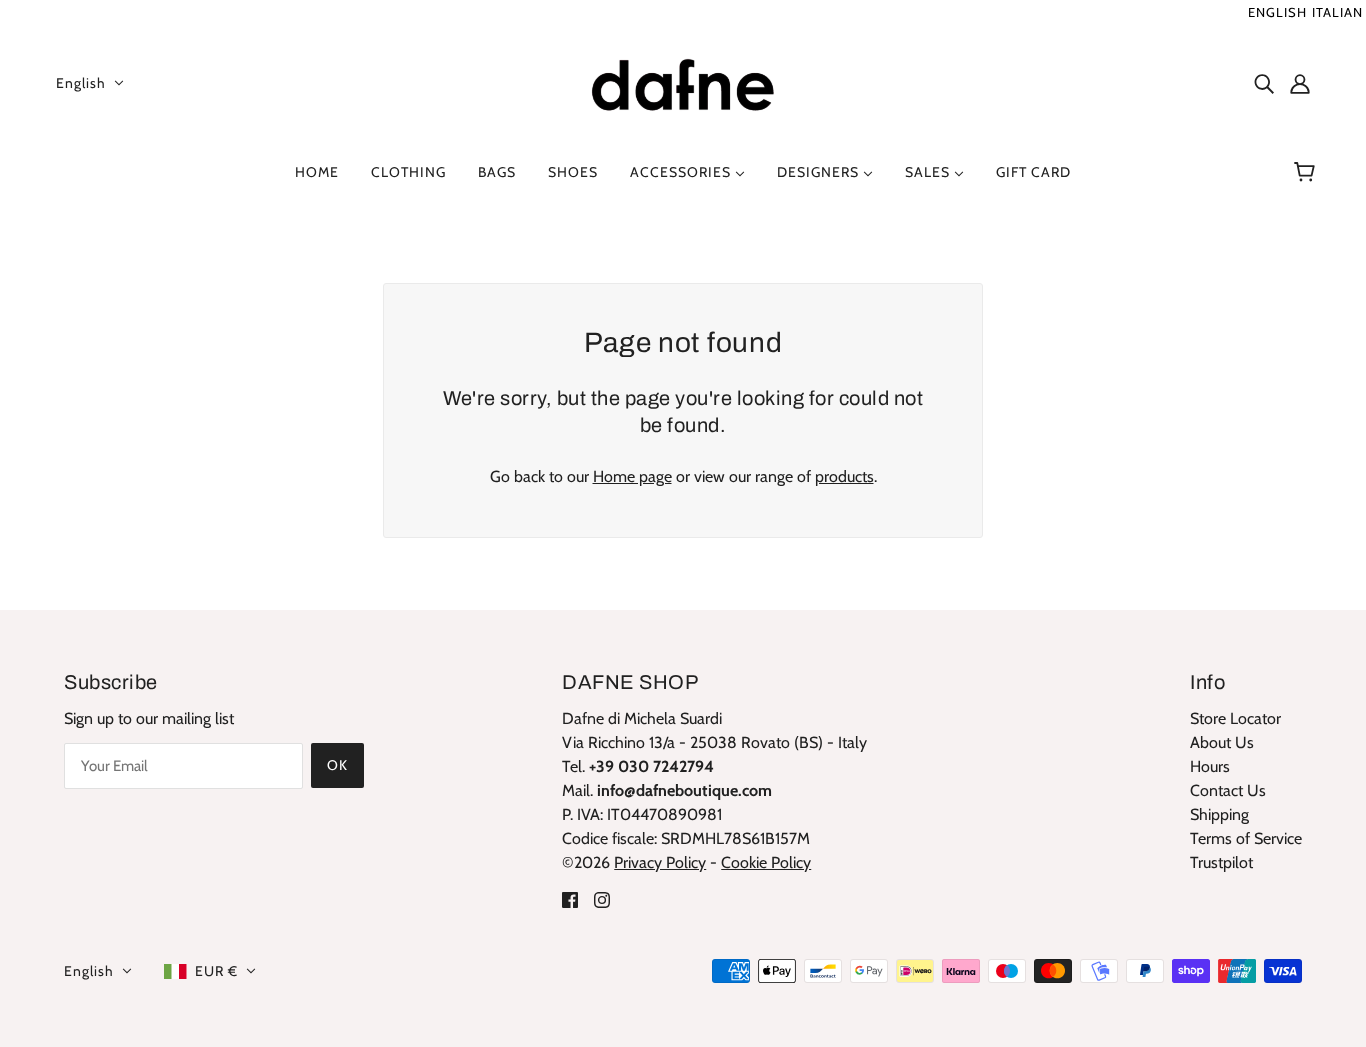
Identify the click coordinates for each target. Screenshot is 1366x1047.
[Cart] (1307, 172)
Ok (337, 765)
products (844, 476)
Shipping (1219, 814)
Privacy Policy (660, 862)
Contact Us (1228, 790)
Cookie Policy (766, 862)
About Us (1222, 742)
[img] (1264, 83)
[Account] (1300, 83)
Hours (1210, 766)
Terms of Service (1246, 838)
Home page (632, 476)
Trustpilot (1221, 862)
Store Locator (1235, 718)
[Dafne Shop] (683, 80)
